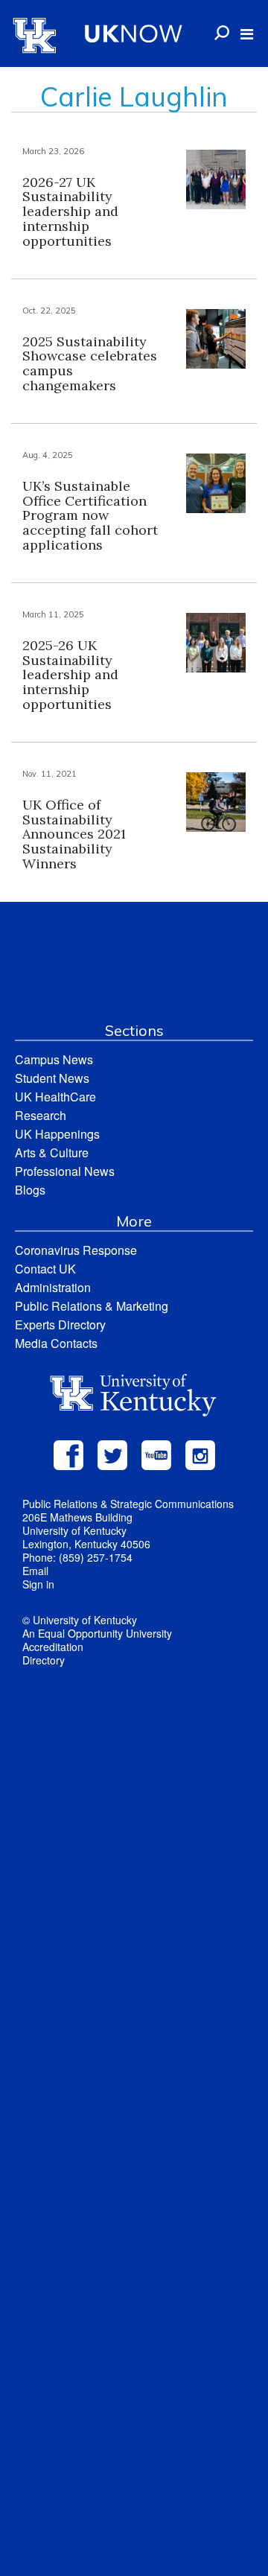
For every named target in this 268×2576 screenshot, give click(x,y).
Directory (44, 1660)
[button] (247, 34)
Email (35, 1571)
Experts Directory (60, 1324)
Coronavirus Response (76, 1250)
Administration (53, 1287)
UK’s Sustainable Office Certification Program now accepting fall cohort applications (90, 515)
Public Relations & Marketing (92, 1306)
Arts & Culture (52, 1152)
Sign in (38, 1584)
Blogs (30, 1190)
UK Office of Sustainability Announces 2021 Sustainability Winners (74, 834)
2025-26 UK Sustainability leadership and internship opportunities (70, 675)
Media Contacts (56, 1343)
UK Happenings (57, 1134)
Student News (52, 1078)
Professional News (65, 1171)
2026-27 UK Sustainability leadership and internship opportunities (70, 212)
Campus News (54, 1059)
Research (41, 1115)
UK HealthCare (55, 1097)
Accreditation (53, 1647)
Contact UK (45, 1269)
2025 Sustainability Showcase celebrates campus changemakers (90, 363)
